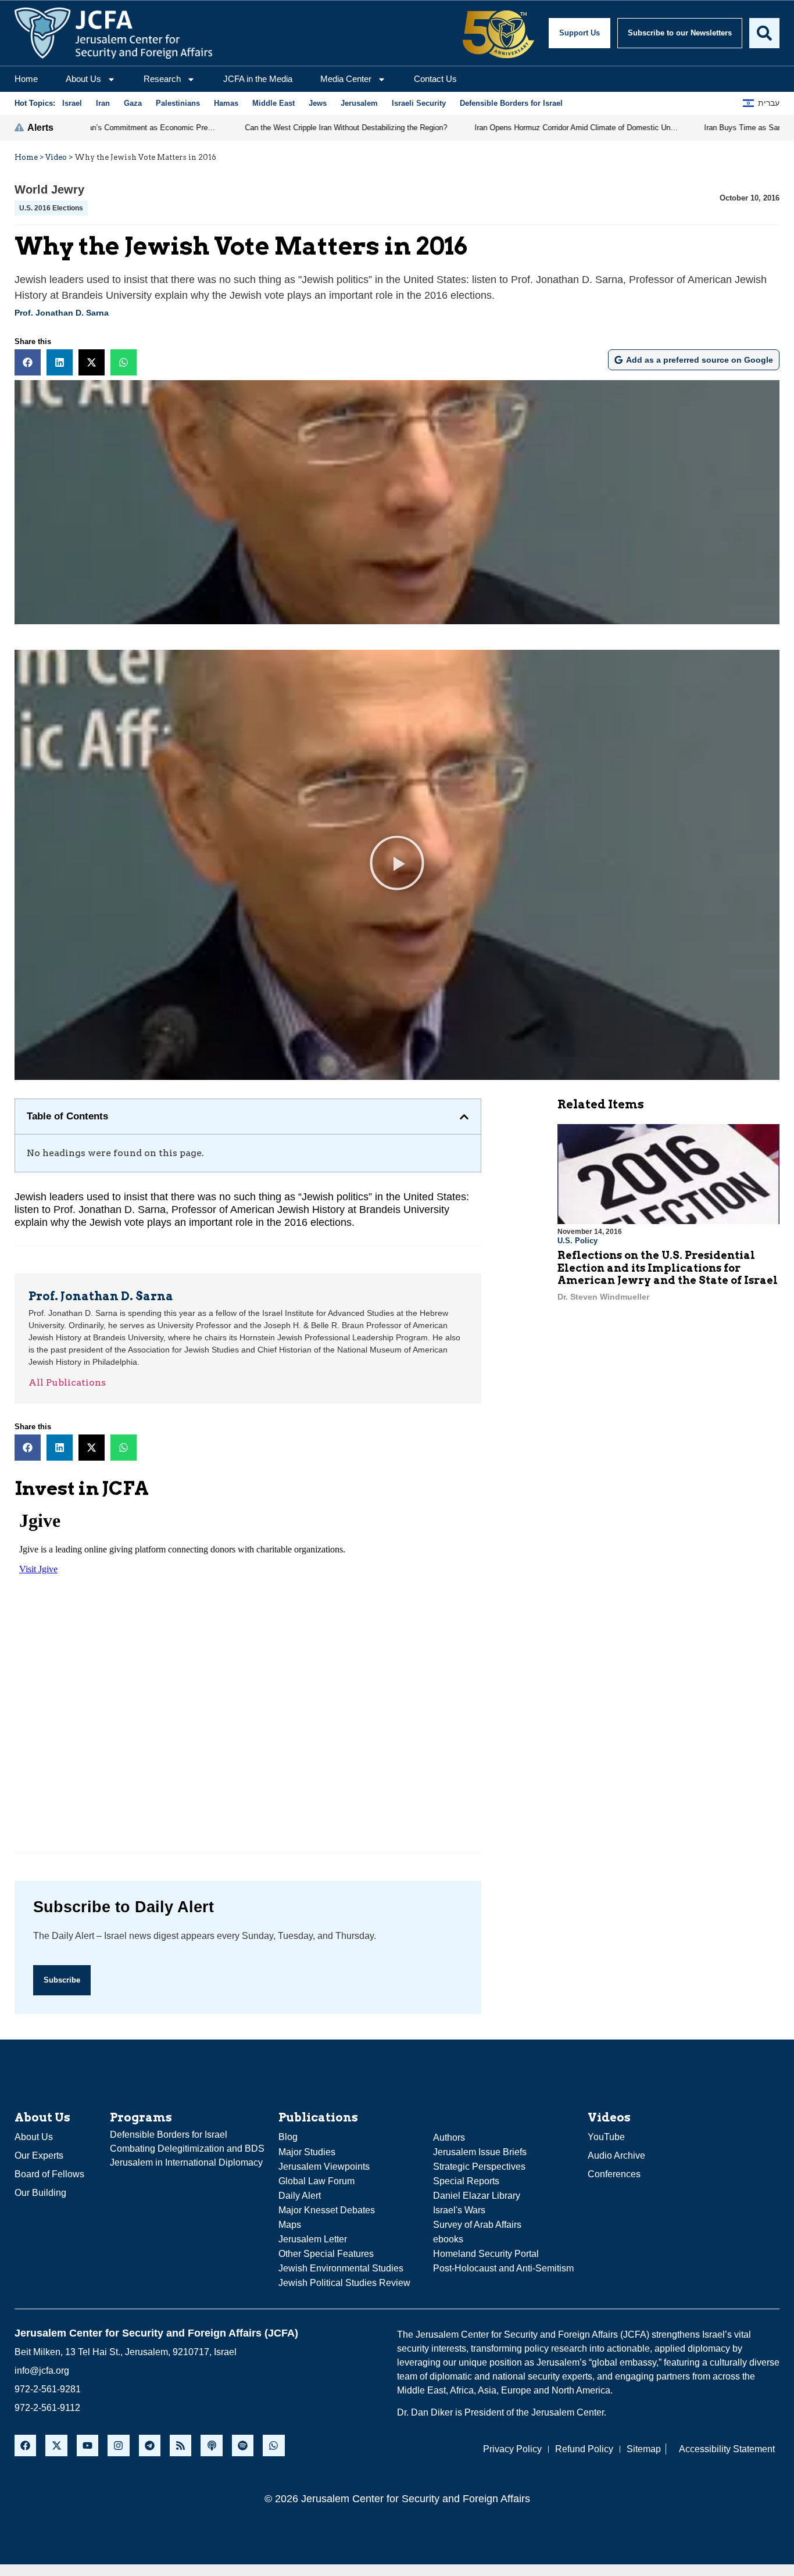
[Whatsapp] (273, 2446)
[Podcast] (211, 2446)
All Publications (67, 1382)
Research (162, 79)
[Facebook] (25, 2446)
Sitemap (644, 2449)
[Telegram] (150, 2446)
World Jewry (49, 189)
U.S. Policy (577, 1241)
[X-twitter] (56, 2446)
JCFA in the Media (258, 79)
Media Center (346, 79)
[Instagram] (118, 2446)
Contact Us (435, 79)
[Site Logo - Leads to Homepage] (113, 33)
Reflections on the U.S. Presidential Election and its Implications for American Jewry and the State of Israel (668, 1268)
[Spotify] (243, 2446)
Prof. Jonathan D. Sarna (62, 313)
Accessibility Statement (727, 2449)
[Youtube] (87, 2446)
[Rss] (180, 2446)
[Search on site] (764, 33)
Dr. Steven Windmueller (603, 1297)
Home (26, 79)
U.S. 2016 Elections (51, 208)
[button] (28, 362)
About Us (83, 79)
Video (56, 157)
